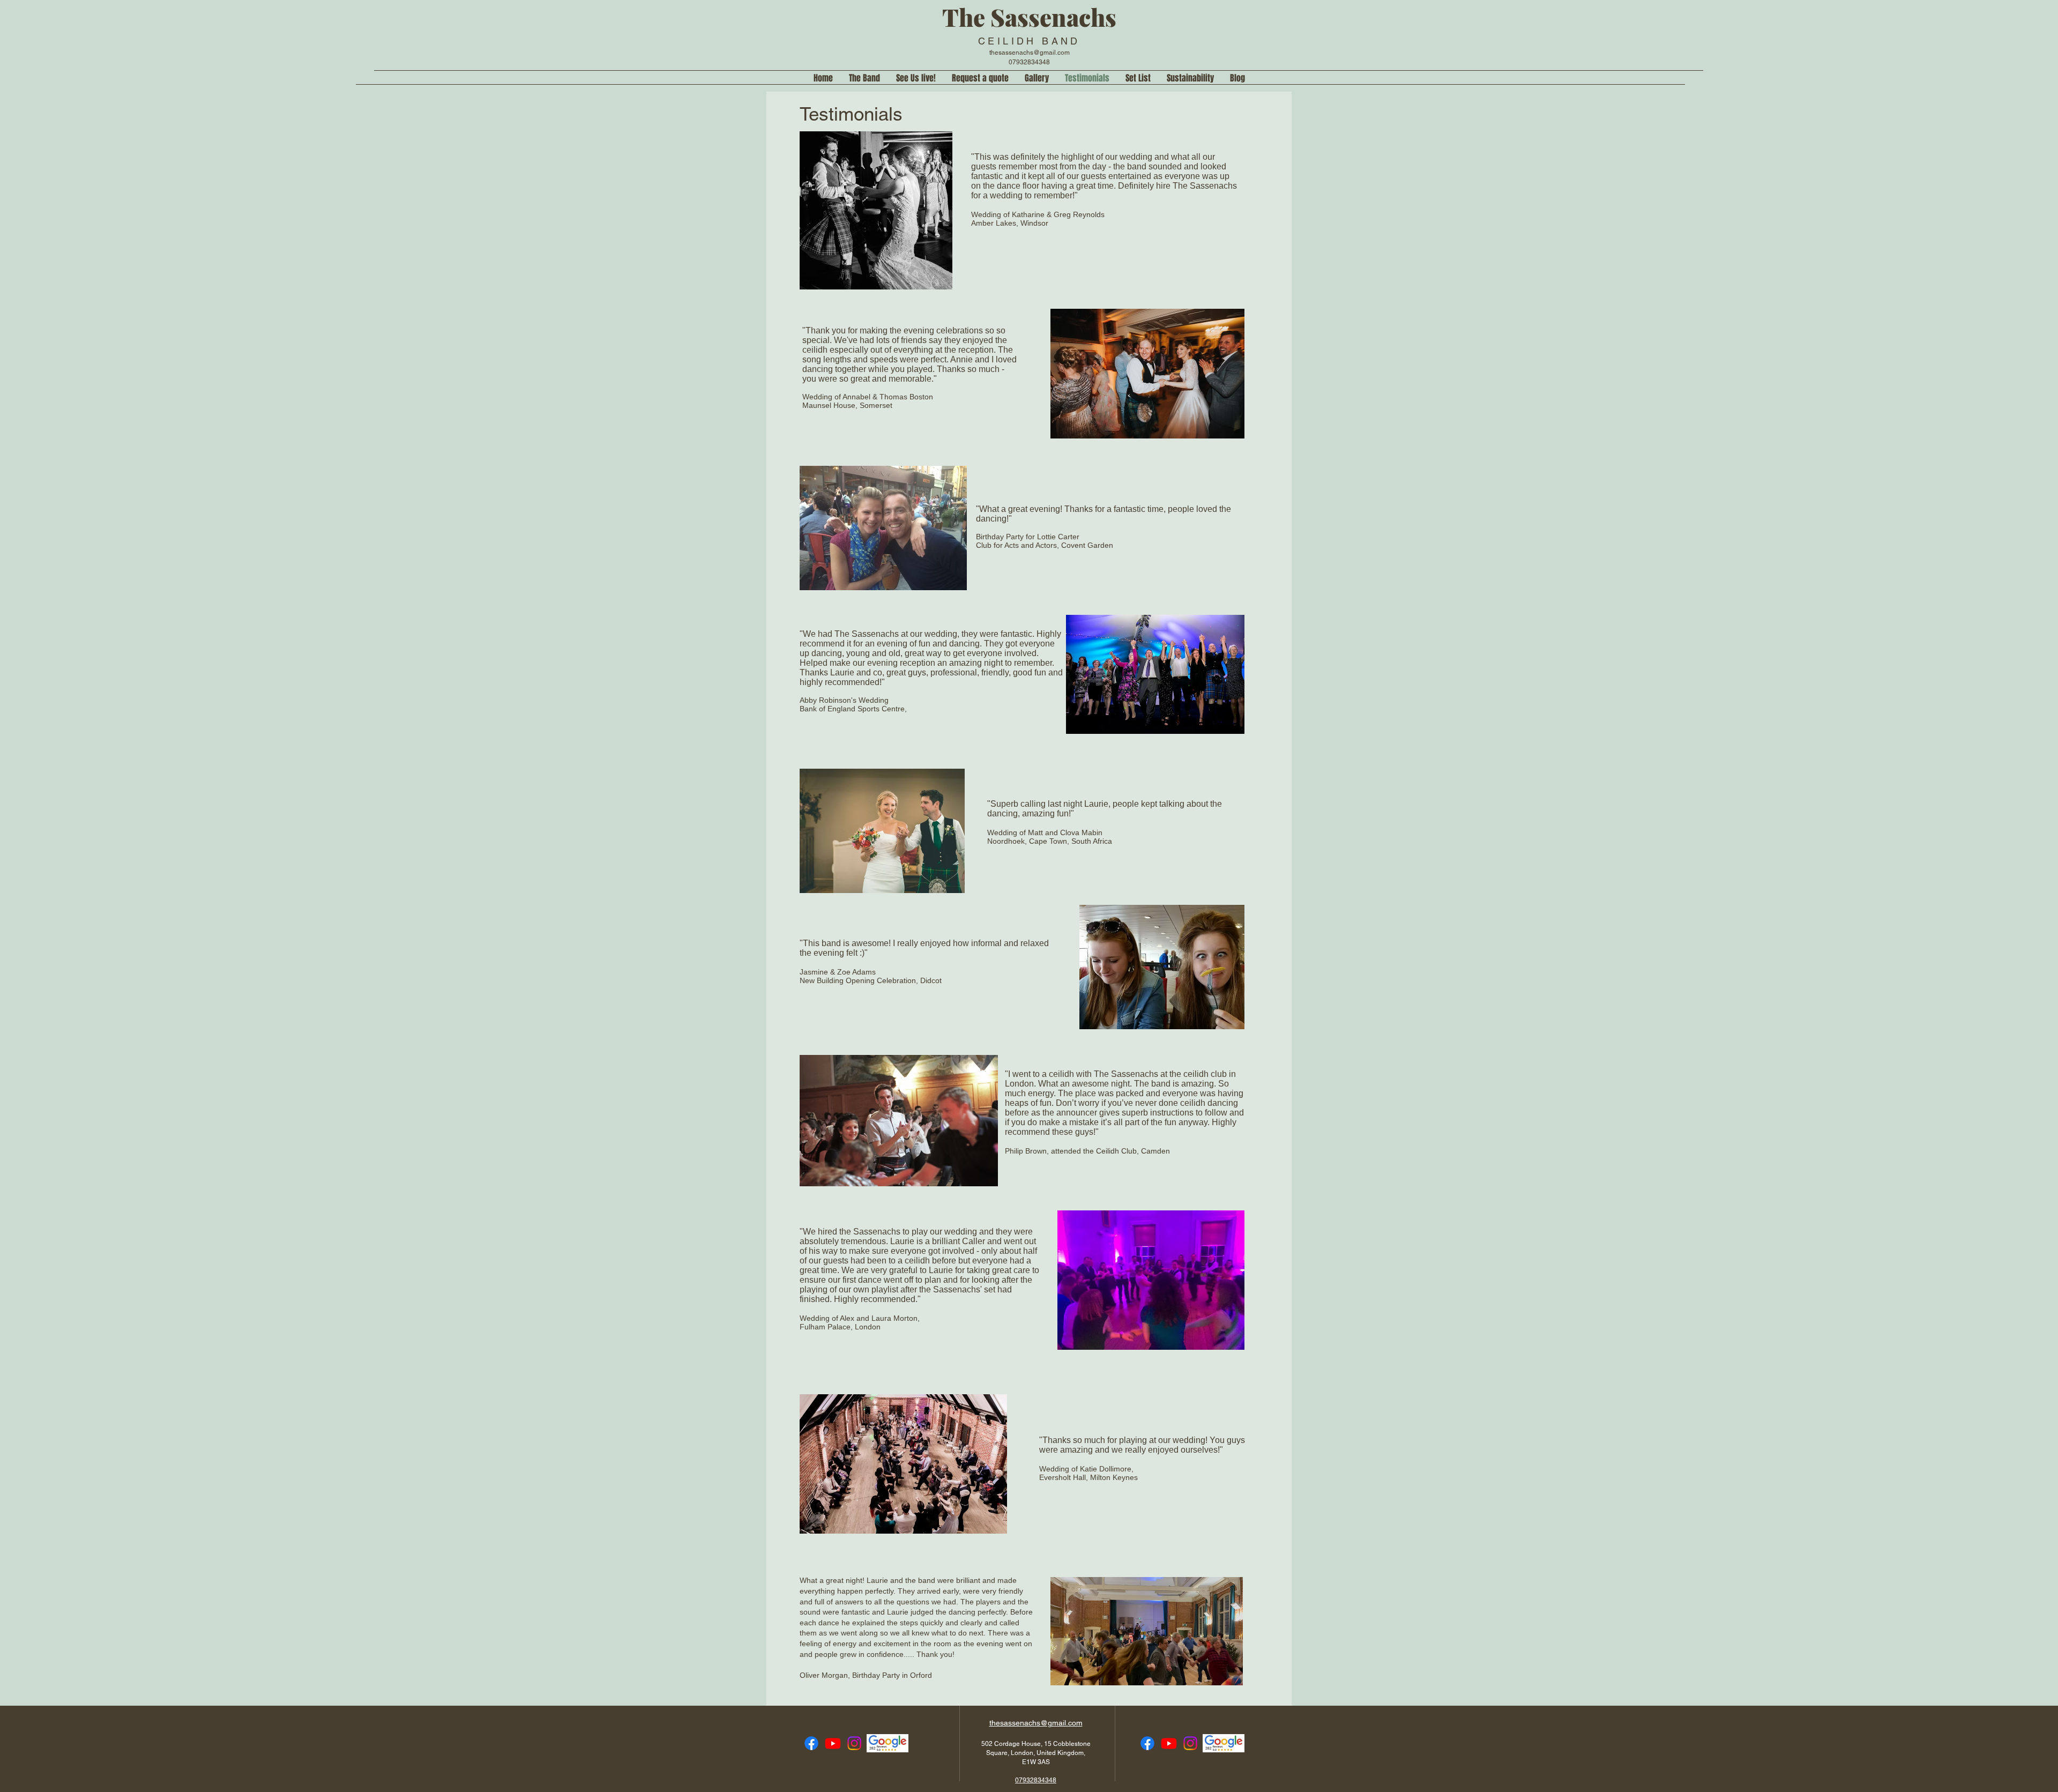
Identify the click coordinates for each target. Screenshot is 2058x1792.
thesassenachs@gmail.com (1030, 53)
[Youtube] (833, 1743)
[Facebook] (811, 1743)
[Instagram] (854, 1743)
